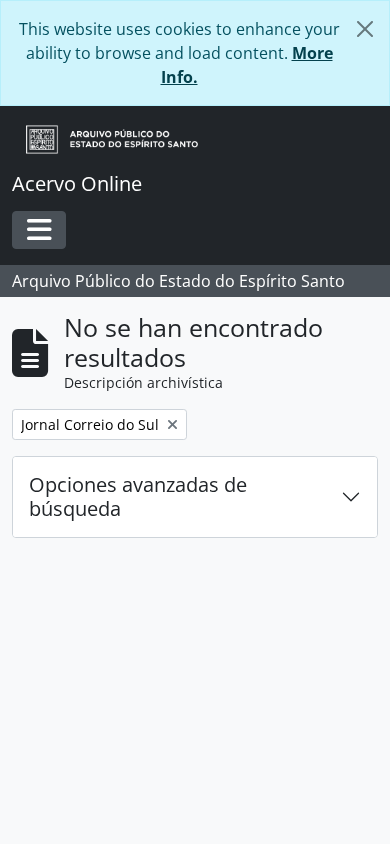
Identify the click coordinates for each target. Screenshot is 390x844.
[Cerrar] (365, 29)
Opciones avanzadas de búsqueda (138, 496)
